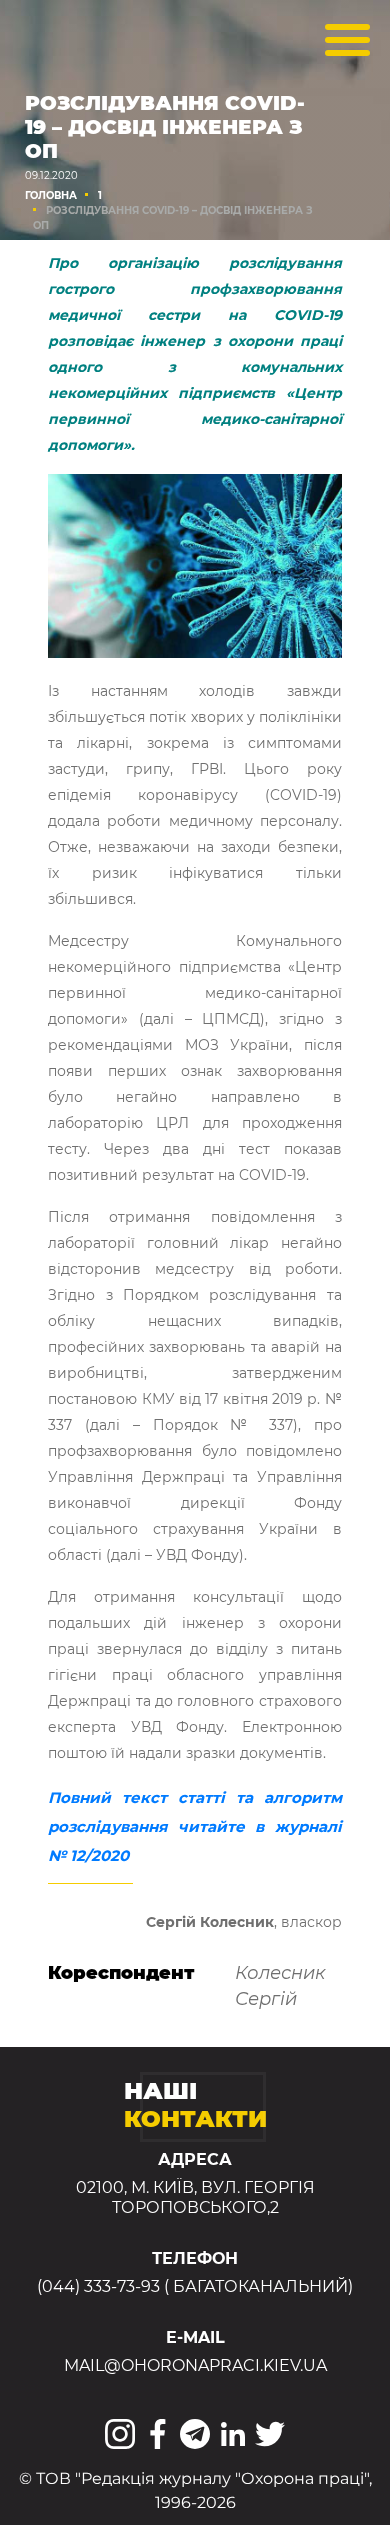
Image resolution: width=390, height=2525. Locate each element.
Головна (51, 195)
